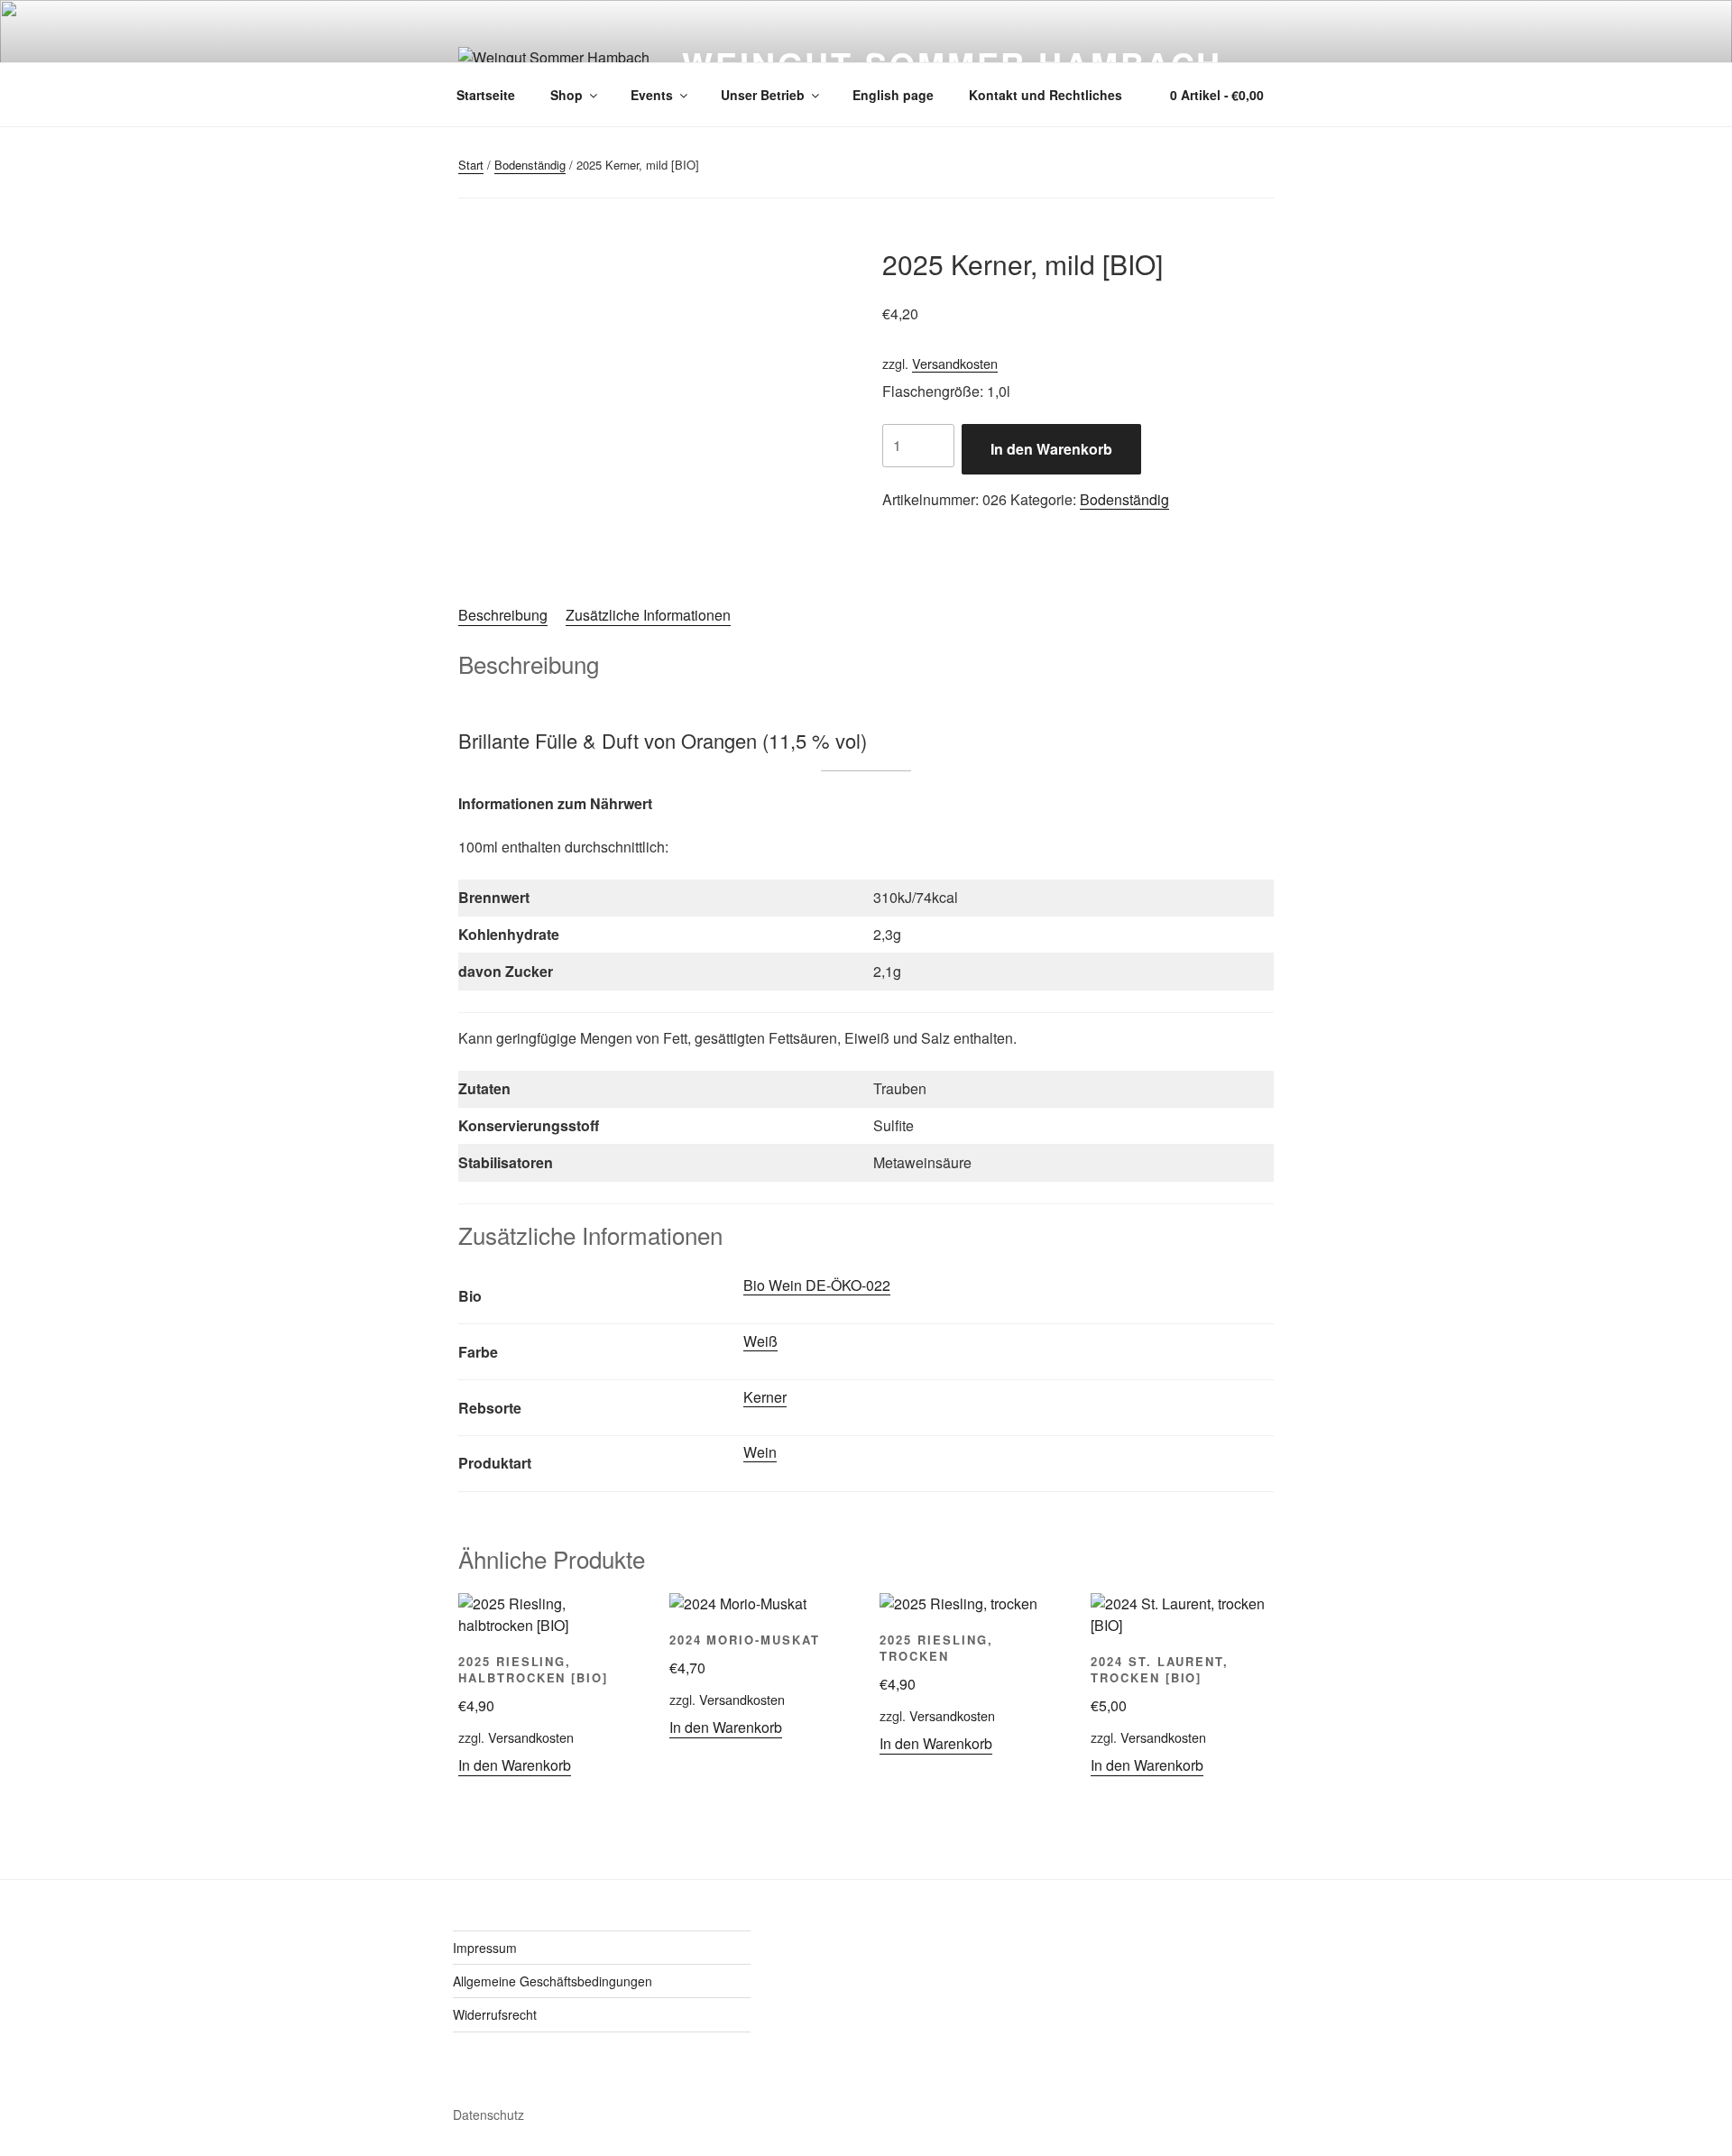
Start (471, 165)
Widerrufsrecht (495, 2014)
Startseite (486, 95)
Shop (567, 95)
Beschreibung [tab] (503, 615)
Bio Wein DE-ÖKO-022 (817, 1285)
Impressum (485, 1948)
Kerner (765, 1397)
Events (652, 95)
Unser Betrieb (763, 95)
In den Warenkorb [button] (515, 1765)
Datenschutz (488, 2115)
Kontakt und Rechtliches (1046, 95)
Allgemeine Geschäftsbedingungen (553, 1981)
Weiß (760, 1341)
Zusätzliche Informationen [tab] (648, 615)
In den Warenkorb (1051, 449)
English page (893, 95)
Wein (760, 1452)
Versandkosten (955, 363)
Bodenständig (530, 165)
